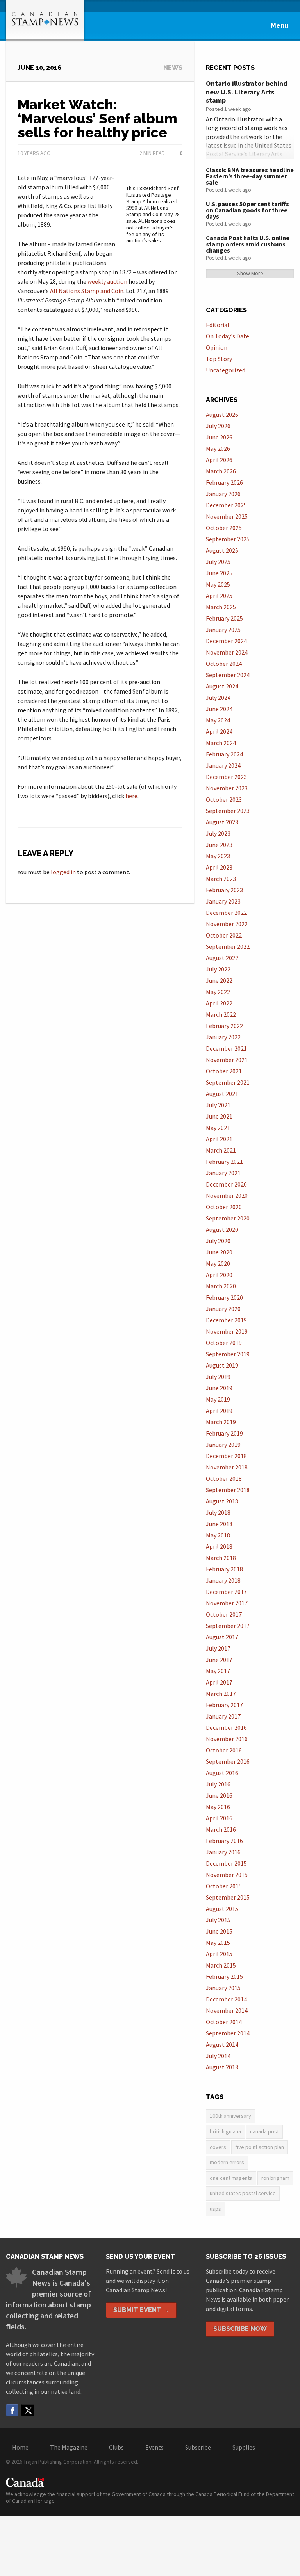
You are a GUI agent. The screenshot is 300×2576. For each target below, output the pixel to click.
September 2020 (228, 1218)
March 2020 (221, 1286)
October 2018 (224, 1478)
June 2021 (219, 1116)
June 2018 (219, 1524)
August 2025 (222, 550)
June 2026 (219, 437)
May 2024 (218, 720)
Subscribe (198, 2447)
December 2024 (226, 641)
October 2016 (224, 1750)
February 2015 (224, 1976)
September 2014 (228, 2033)
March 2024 (221, 743)
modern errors (227, 2162)
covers (218, 2147)
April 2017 (219, 1682)
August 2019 (222, 1365)
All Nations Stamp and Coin (87, 291)
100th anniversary (230, 2116)
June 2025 (219, 573)
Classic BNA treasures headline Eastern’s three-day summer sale (250, 176)
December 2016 (226, 1727)
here (131, 796)
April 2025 (219, 596)
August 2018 (222, 1501)
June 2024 (219, 709)
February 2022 (224, 1026)
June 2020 (219, 1252)
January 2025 (223, 630)
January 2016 (223, 1852)
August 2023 (222, 822)
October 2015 (224, 1886)
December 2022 (226, 913)
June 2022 (219, 980)
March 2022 (221, 1014)
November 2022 (227, 924)
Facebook (12, 2410)
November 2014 (227, 2010)
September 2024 (228, 675)
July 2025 (218, 562)
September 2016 (228, 1761)
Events (154, 2447)
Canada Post (264, 2131)
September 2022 (228, 946)
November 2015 (227, 1875)
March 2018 (221, 1558)
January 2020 (223, 1309)
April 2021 (219, 1139)
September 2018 (228, 1490)
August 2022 (222, 958)
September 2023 (228, 811)
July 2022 (218, 969)
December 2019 (226, 1320)
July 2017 (218, 1648)
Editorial (218, 325)
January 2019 (223, 1445)
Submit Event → (141, 2310)
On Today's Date (228, 336)
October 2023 (224, 799)
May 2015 (218, 1943)
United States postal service (243, 2193)
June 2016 (219, 1795)
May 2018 (218, 1535)
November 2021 (227, 1060)
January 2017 (223, 1716)
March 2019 (221, 1422)
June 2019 (219, 1388)
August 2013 (222, 2067)
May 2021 (218, 1128)
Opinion (217, 347)
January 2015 (223, 1988)
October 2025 (224, 528)
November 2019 (227, 1331)
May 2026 (218, 448)
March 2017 (221, 1694)
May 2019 (218, 1399)
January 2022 (223, 1037)
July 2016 (218, 1784)
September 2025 (228, 539)
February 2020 (224, 1297)
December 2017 (226, 1592)
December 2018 (226, 1456)
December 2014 (226, 1999)
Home (20, 2447)
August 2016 (222, 1773)
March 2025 (221, 607)
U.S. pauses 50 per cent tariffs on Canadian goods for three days (247, 210)
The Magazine (69, 2447)
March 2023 (221, 879)
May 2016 (218, 1807)
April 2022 (219, 1003)
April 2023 (219, 867)
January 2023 (223, 901)
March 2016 (221, 1829)
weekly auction (107, 281)
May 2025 (218, 584)
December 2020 (226, 1184)
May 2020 (218, 1263)
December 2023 (226, 777)
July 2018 (218, 1512)
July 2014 (218, 2056)
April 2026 (219, 460)
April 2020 (219, 1275)
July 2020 (218, 1241)
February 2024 (224, 754)
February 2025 (224, 618)
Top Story (219, 359)
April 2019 (219, 1411)
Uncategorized (226, 370)
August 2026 (222, 415)
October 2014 (224, 2022)
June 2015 (219, 1931)
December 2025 (226, 505)
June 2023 (219, 845)
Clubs (116, 2447)
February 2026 (224, 482)
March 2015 (221, 1965)
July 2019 (218, 1377)
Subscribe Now (240, 2329)
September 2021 (228, 1082)
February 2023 (224, 890)
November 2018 (227, 1467)
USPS (215, 2209)
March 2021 (221, 1150)
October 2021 (224, 1071)
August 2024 (222, 686)
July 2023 (218, 833)
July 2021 (218, 1105)
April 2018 (219, 1546)
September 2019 (228, 1354)
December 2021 (226, 1048)
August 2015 (222, 1909)
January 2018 (223, 1580)
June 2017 (219, 1660)
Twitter (28, 2410)
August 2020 (222, 1229)
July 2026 (218, 426)
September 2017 (228, 1626)
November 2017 (227, 1603)
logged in (63, 872)
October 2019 (224, 1343)
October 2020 (224, 1207)
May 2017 (218, 1671)
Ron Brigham (275, 2178)
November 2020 (227, 1195)
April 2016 (219, 1818)
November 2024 (227, 652)
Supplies (244, 2447)
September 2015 (228, 1897)
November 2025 (227, 516)
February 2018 (224, 1569)
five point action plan (260, 2147)
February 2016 (224, 1841)
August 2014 (222, 2044)
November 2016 (227, 1739)
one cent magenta (231, 2178)
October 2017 (224, 1614)
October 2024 (224, 664)
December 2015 (226, 1863)
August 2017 (222, 1637)
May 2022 (218, 992)
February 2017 (224, 1705)
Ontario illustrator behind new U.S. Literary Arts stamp (247, 92)
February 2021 (224, 1162)
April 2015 (219, 1954)
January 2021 (223, 1173)
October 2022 (224, 935)
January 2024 (223, 765)
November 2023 (227, 788)
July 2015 (218, 1920)
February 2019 (224, 1433)
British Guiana (225, 2131)
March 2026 (221, 471)
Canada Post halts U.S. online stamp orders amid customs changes (248, 244)
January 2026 (223, 494)
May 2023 (218, 856)
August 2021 (222, 1094)
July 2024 (218, 697)
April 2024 (219, 731)
